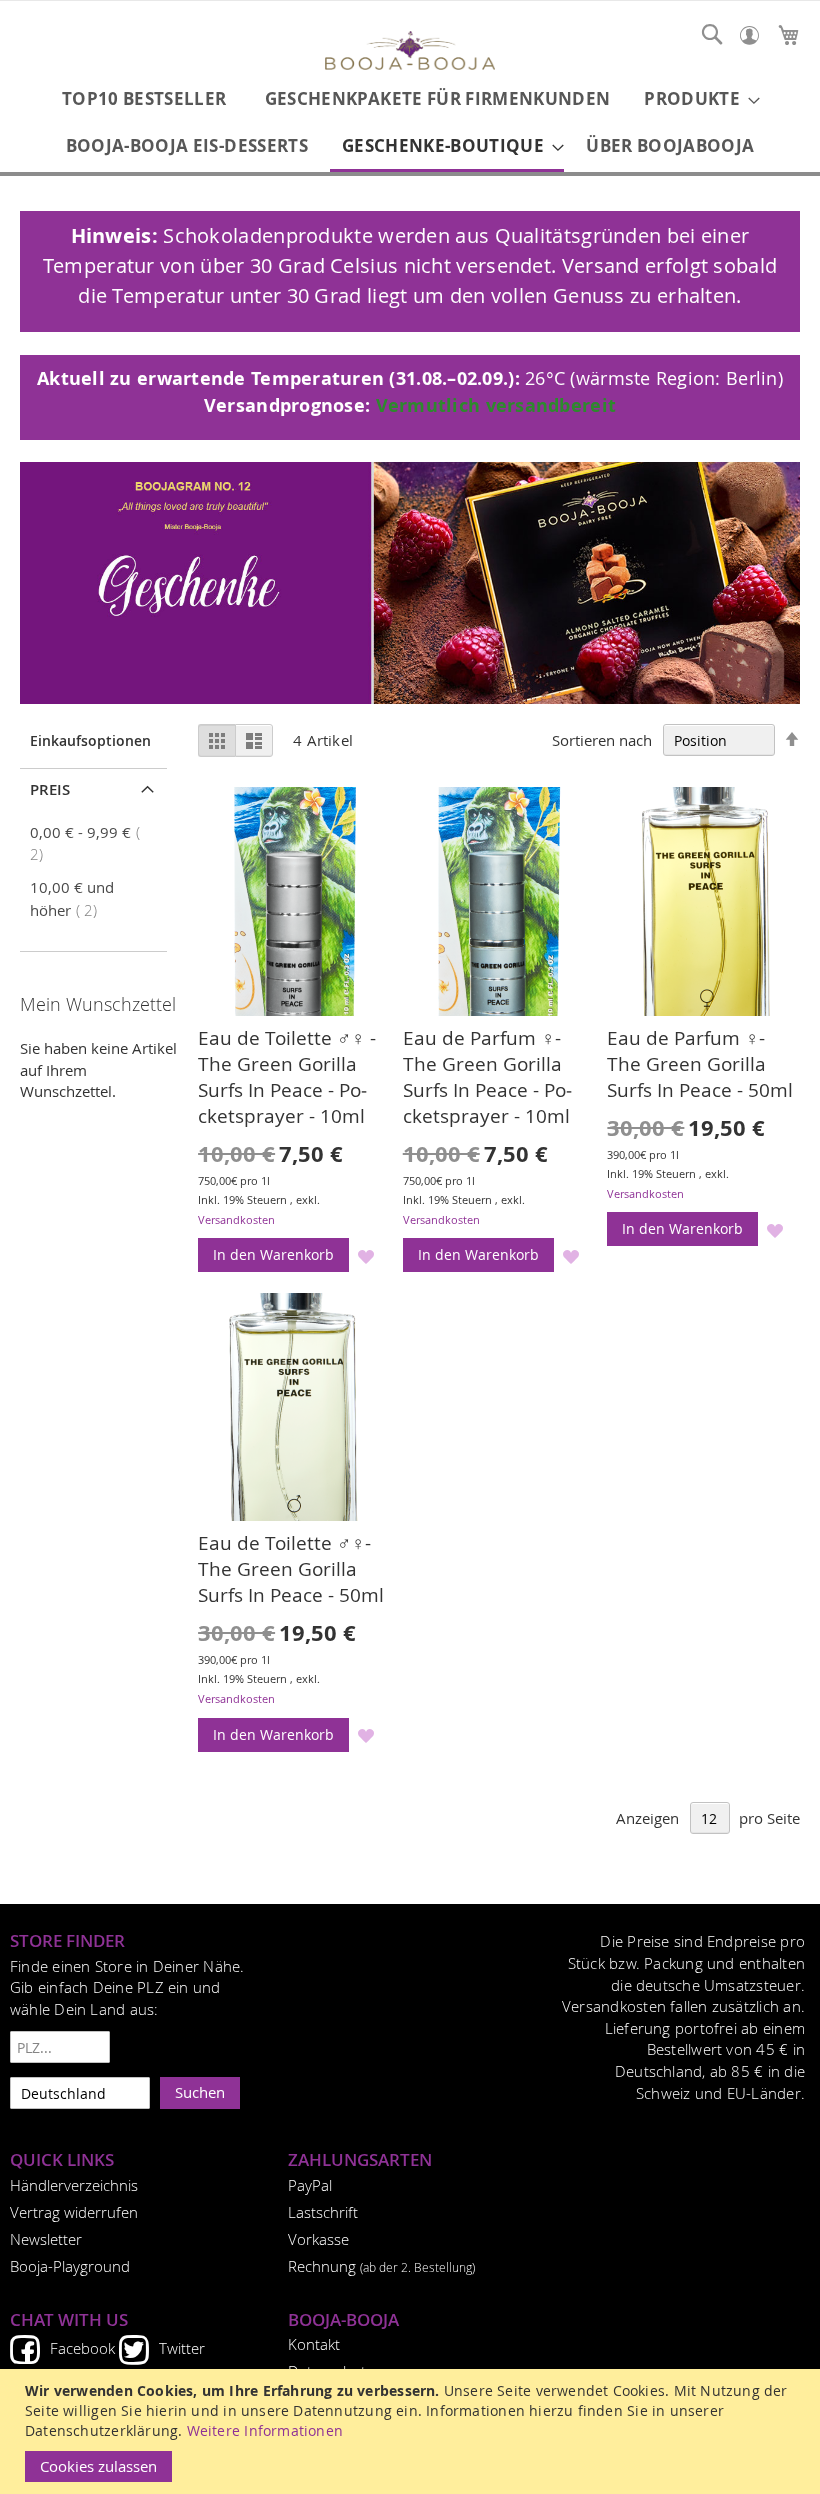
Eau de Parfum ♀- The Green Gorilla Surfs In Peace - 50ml (700, 1064)
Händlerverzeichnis (74, 2185)
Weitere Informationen (265, 2430)
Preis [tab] (50, 789)
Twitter (182, 2348)
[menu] (410, 123)
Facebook (82, 2348)
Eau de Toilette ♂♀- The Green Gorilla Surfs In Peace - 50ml (291, 1569)
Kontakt (314, 2344)
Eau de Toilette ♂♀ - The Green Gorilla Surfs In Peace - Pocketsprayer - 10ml (287, 1077)
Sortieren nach (602, 740)
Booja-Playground (70, 2266)
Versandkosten (236, 1220)
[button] (366, 1255)
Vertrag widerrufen (74, 2212)
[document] (412, 2431)
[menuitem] (144, 98)
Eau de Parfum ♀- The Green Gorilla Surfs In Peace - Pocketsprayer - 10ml (487, 1077)
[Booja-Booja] (410, 53)
